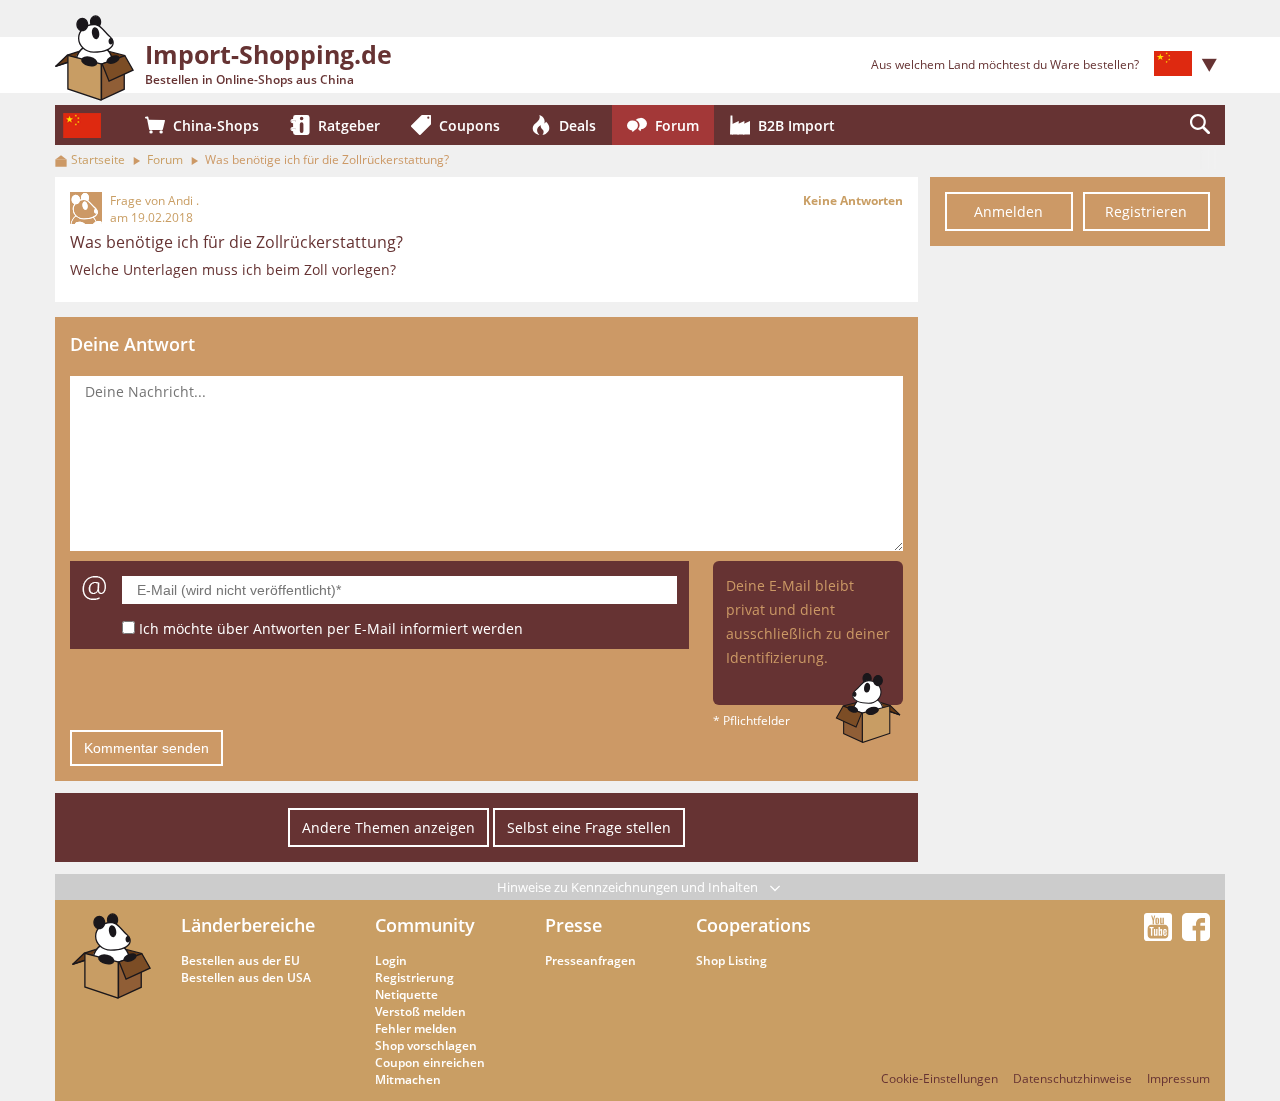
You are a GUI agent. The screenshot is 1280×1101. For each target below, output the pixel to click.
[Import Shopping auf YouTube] (1161, 935)
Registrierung (414, 977)
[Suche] (1200, 125)
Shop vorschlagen (426, 1045)
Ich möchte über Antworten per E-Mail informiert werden (331, 628)
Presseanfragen (590, 960)
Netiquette (406, 994)
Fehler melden (416, 1028)
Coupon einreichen (430, 1062)
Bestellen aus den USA (246, 977)
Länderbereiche (248, 925)
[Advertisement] (1077, 558)
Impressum (1178, 1078)
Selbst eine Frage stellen (589, 827)
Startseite (98, 159)
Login (391, 960)
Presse (573, 925)
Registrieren (1146, 211)
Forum (165, 159)
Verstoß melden (420, 1011)
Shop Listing (731, 960)
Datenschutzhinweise (1072, 1078)
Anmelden (1008, 211)
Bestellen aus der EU (240, 960)
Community (425, 925)
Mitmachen (408, 1079)
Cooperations (753, 925)
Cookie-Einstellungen (939, 1078)
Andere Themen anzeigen (388, 827)
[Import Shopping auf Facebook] (1196, 935)
